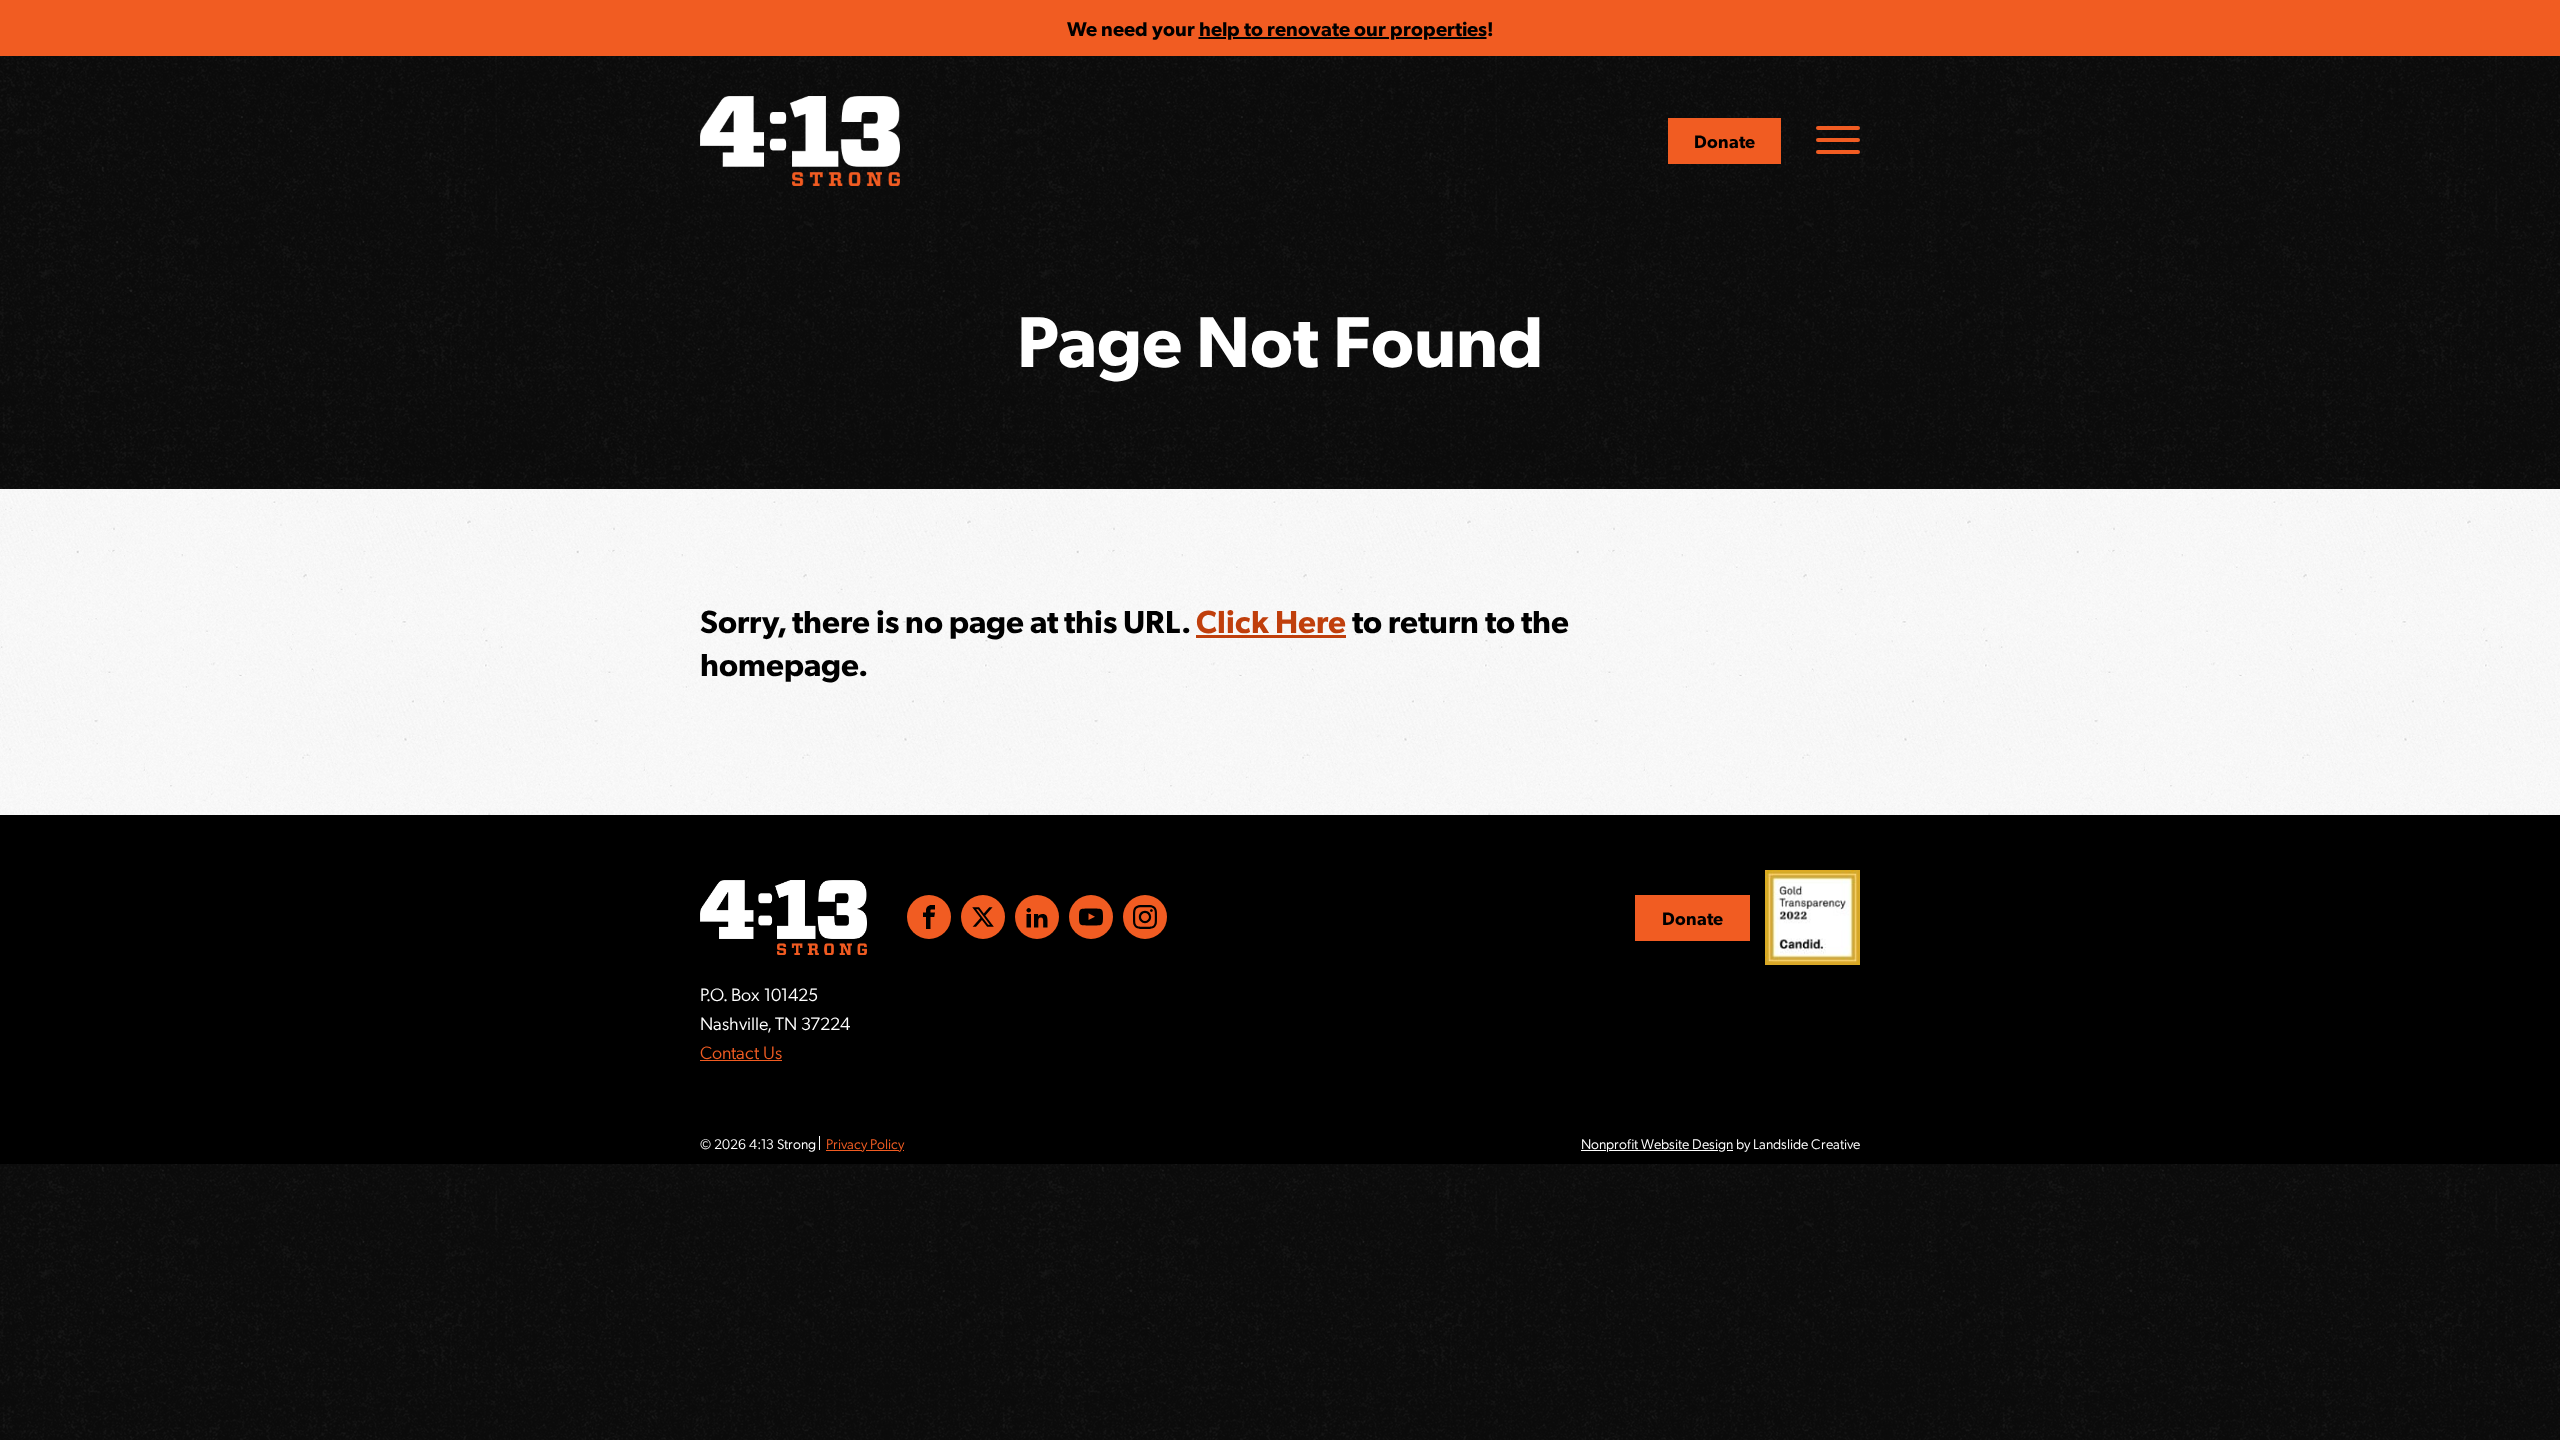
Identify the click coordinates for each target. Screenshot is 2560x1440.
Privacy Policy (865, 1143)
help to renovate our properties (1343, 28)
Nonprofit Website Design (1657, 1143)
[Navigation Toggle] (1838, 140)
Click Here (1271, 620)
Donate (1724, 140)
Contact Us (741, 1051)
